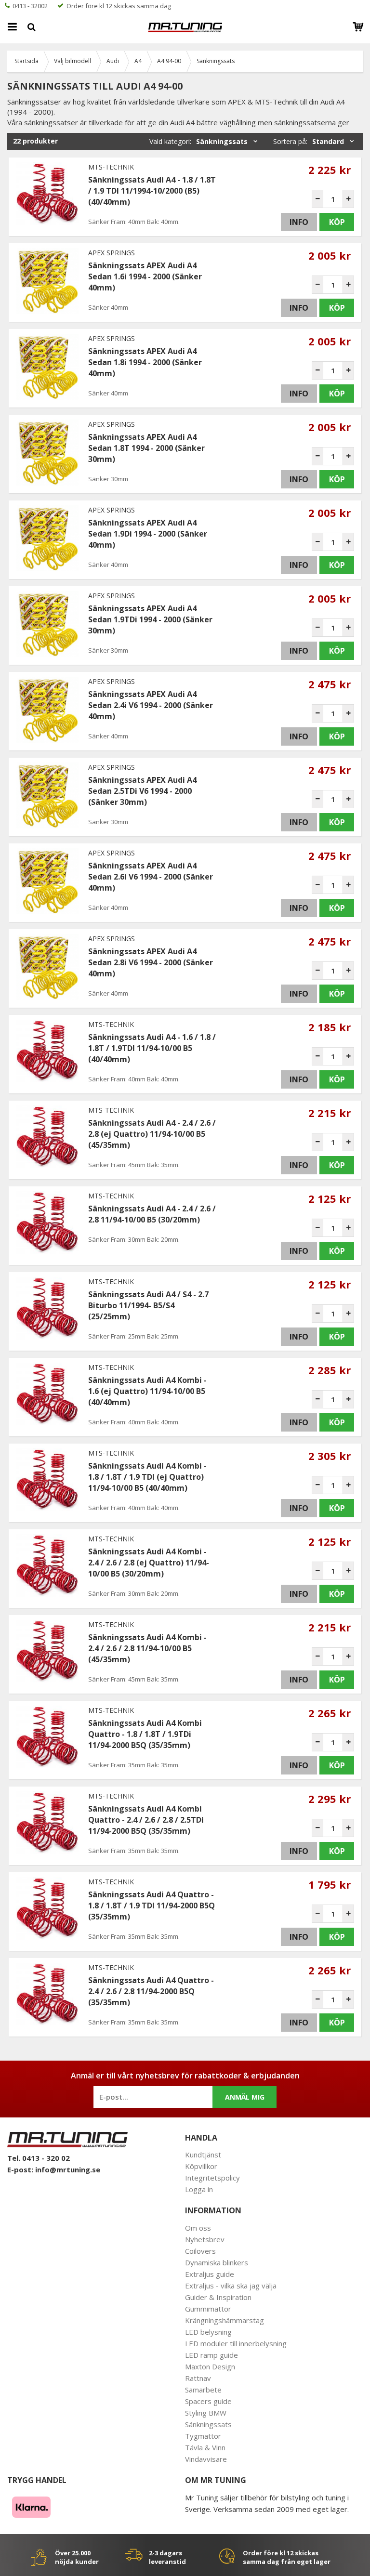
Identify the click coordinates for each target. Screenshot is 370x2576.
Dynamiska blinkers (217, 2262)
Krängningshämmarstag (225, 2320)
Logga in (199, 2189)
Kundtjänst (203, 2155)
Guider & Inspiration (218, 2297)
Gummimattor (208, 2309)
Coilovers (200, 2251)
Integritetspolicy (212, 2178)
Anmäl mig (245, 2097)
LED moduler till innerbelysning (236, 2343)
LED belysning (208, 2332)
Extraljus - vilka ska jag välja (231, 2286)
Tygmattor (203, 2436)
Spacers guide (208, 2401)
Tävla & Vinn (205, 2447)
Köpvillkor (201, 2166)
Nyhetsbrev (205, 2239)
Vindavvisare (206, 2459)
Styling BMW (206, 2413)
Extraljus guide (210, 2274)
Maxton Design (210, 2366)
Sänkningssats (208, 2424)
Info (299, 222)
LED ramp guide (211, 2355)
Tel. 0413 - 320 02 (39, 2158)
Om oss (198, 2228)
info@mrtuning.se (68, 2169)
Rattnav (198, 2378)
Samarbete (203, 2390)
